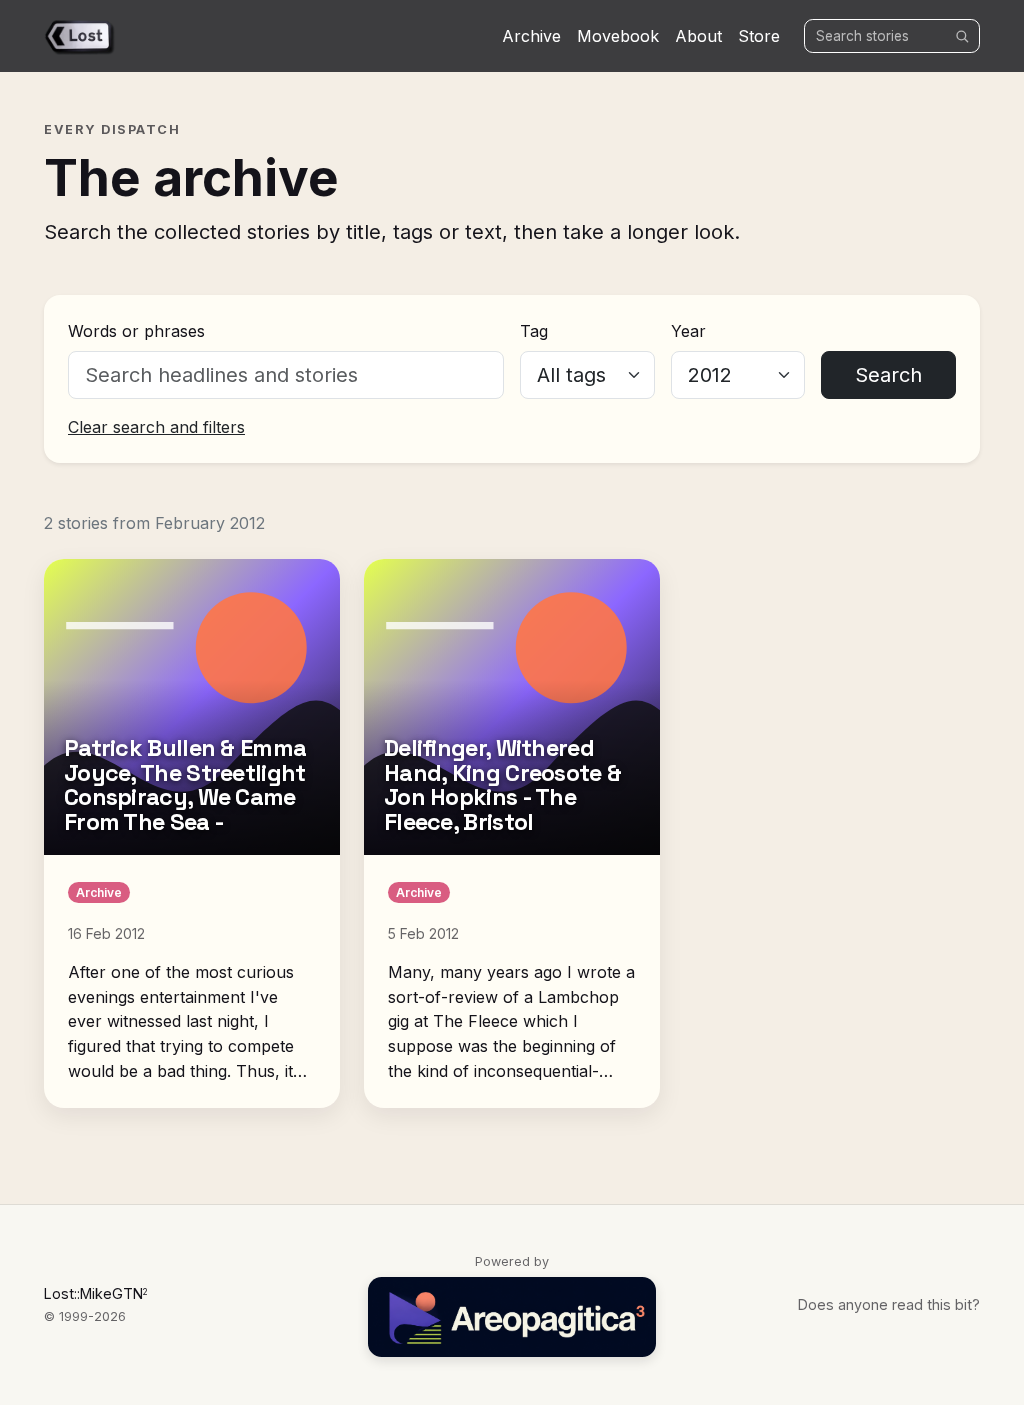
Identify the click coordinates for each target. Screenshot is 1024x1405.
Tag (534, 331)
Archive (531, 36)
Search (888, 375)
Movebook (618, 36)
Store (759, 36)
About (698, 36)
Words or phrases (136, 331)
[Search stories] (962, 36)
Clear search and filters (156, 427)
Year (688, 331)
